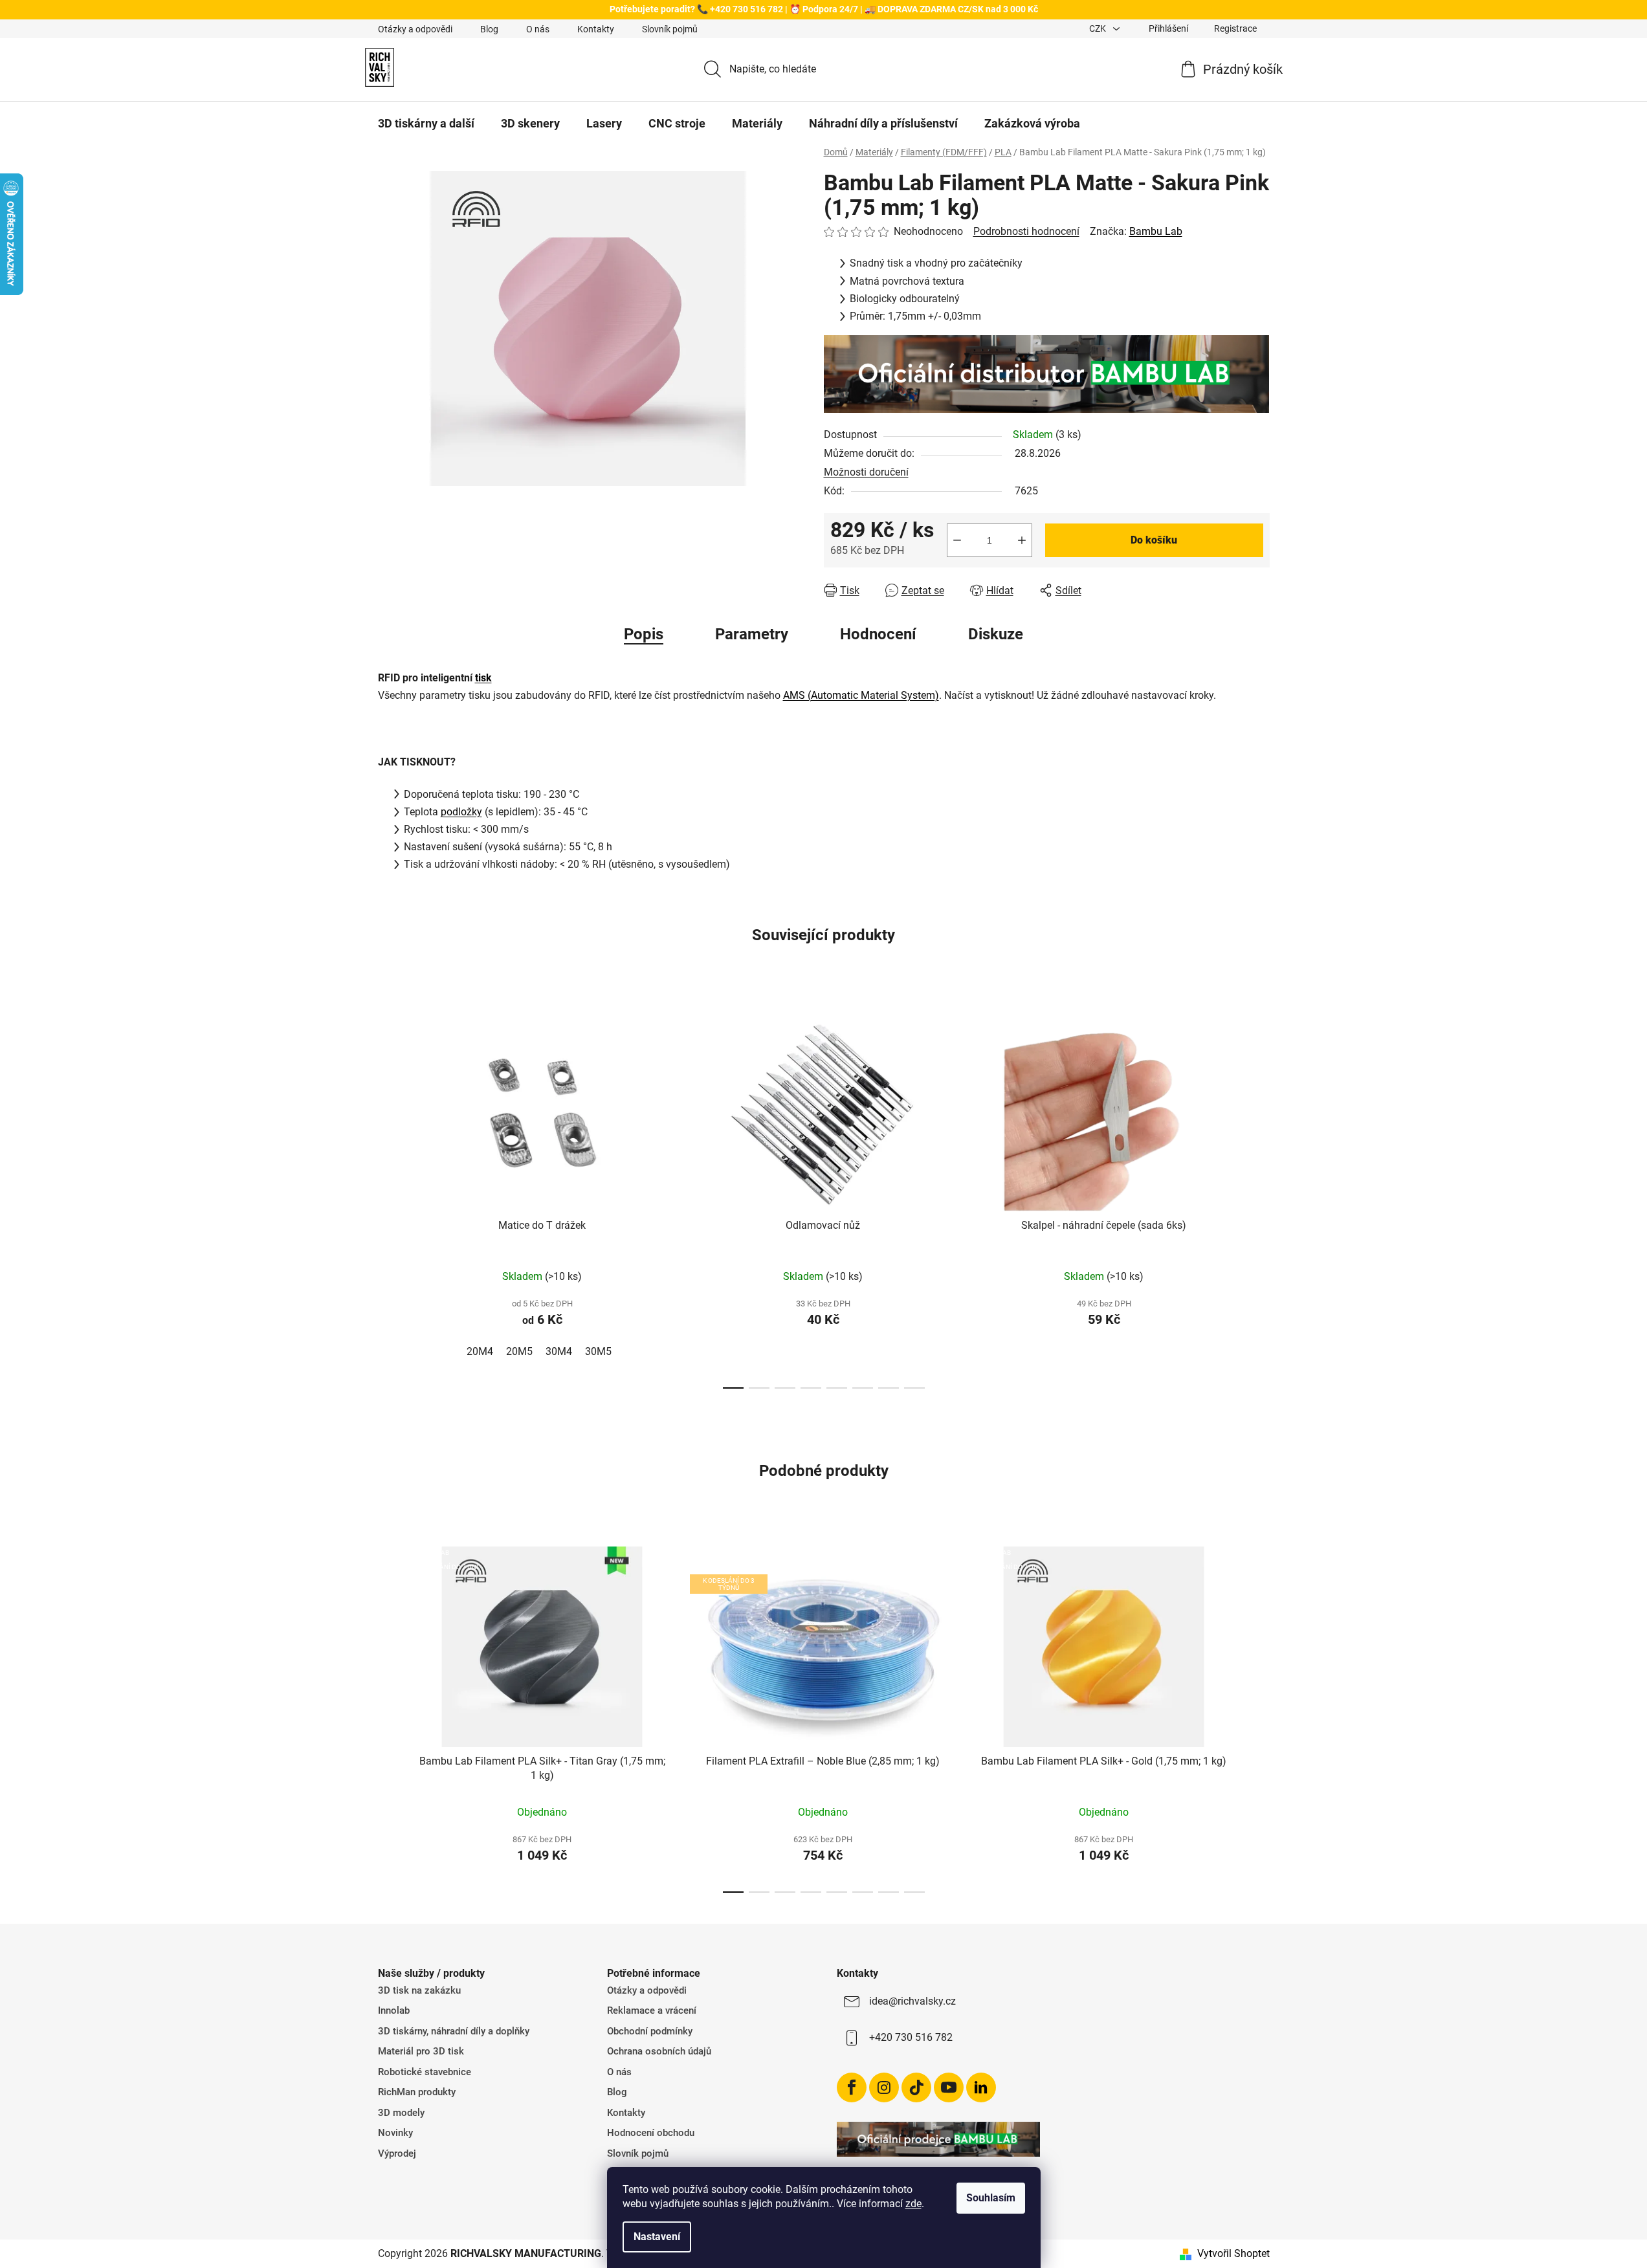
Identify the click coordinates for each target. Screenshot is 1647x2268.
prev (388, 1196)
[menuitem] (426, 124)
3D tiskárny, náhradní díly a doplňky (454, 2031)
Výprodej (397, 2153)
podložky (461, 812)
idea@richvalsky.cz (912, 2001)
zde (913, 2204)
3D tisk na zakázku (419, 1990)
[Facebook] (852, 2087)
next (1259, 1196)
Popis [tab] (644, 634)
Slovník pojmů (670, 29)
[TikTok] (916, 2087)
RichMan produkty (417, 2092)
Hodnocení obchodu (651, 2133)
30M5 (598, 1351)
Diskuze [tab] (996, 634)
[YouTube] (949, 2087)
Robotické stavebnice (425, 2072)
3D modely (401, 2113)
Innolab (394, 2010)
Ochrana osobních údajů (659, 2051)
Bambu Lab (1156, 231)
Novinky (395, 2133)
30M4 (559, 1351)
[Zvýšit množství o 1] (1022, 540)
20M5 (519, 1351)
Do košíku (1154, 540)
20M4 (480, 1351)
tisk (483, 678)
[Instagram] (884, 2087)
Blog (489, 29)
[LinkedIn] (981, 2087)
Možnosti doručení (866, 472)
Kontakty (596, 29)
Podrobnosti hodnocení (1026, 231)
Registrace (1235, 28)
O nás (538, 29)
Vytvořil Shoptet (1233, 2253)
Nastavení (657, 2237)
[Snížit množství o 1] (957, 540)
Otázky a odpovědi (415, 29)
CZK (1099, 28)
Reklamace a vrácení (652, 2010)
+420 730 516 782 (911, 2037)
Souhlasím (991, 2198)
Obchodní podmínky (650, 2031)
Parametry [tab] (752, 634)
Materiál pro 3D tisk (421, 2051)
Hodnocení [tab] (878, 634)
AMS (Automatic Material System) (861, 695)
